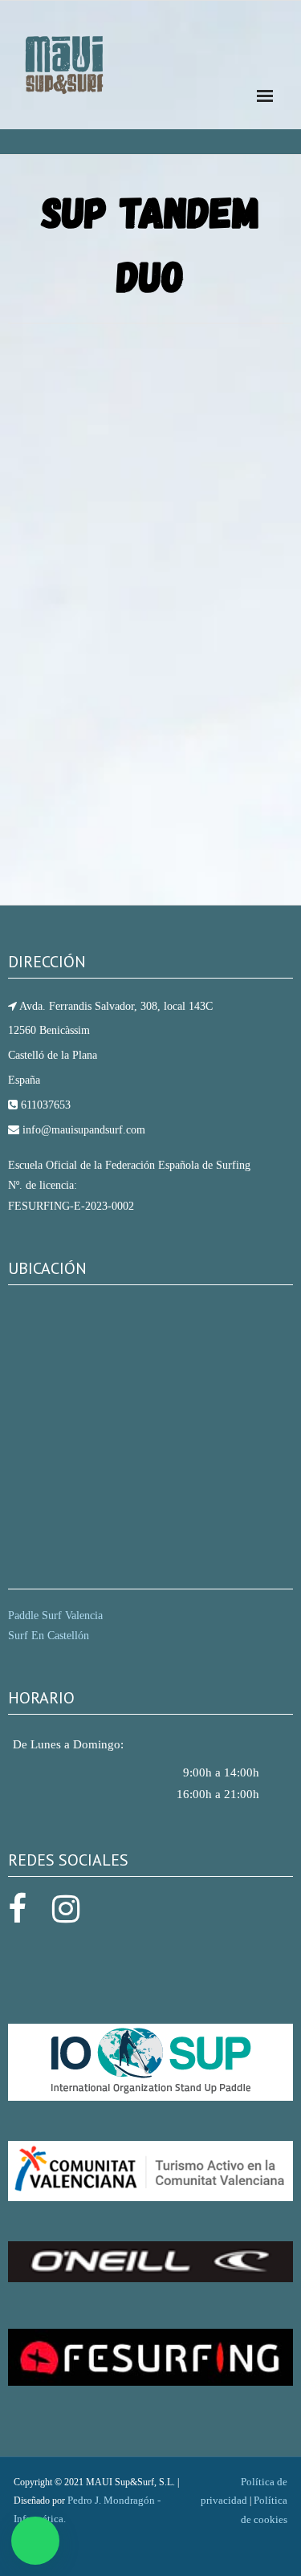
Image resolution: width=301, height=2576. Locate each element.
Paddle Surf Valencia (55, 1616)
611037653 (44, 1105)
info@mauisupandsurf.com (82, 1130)
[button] (35, 2541)
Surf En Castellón (49, 1636)
